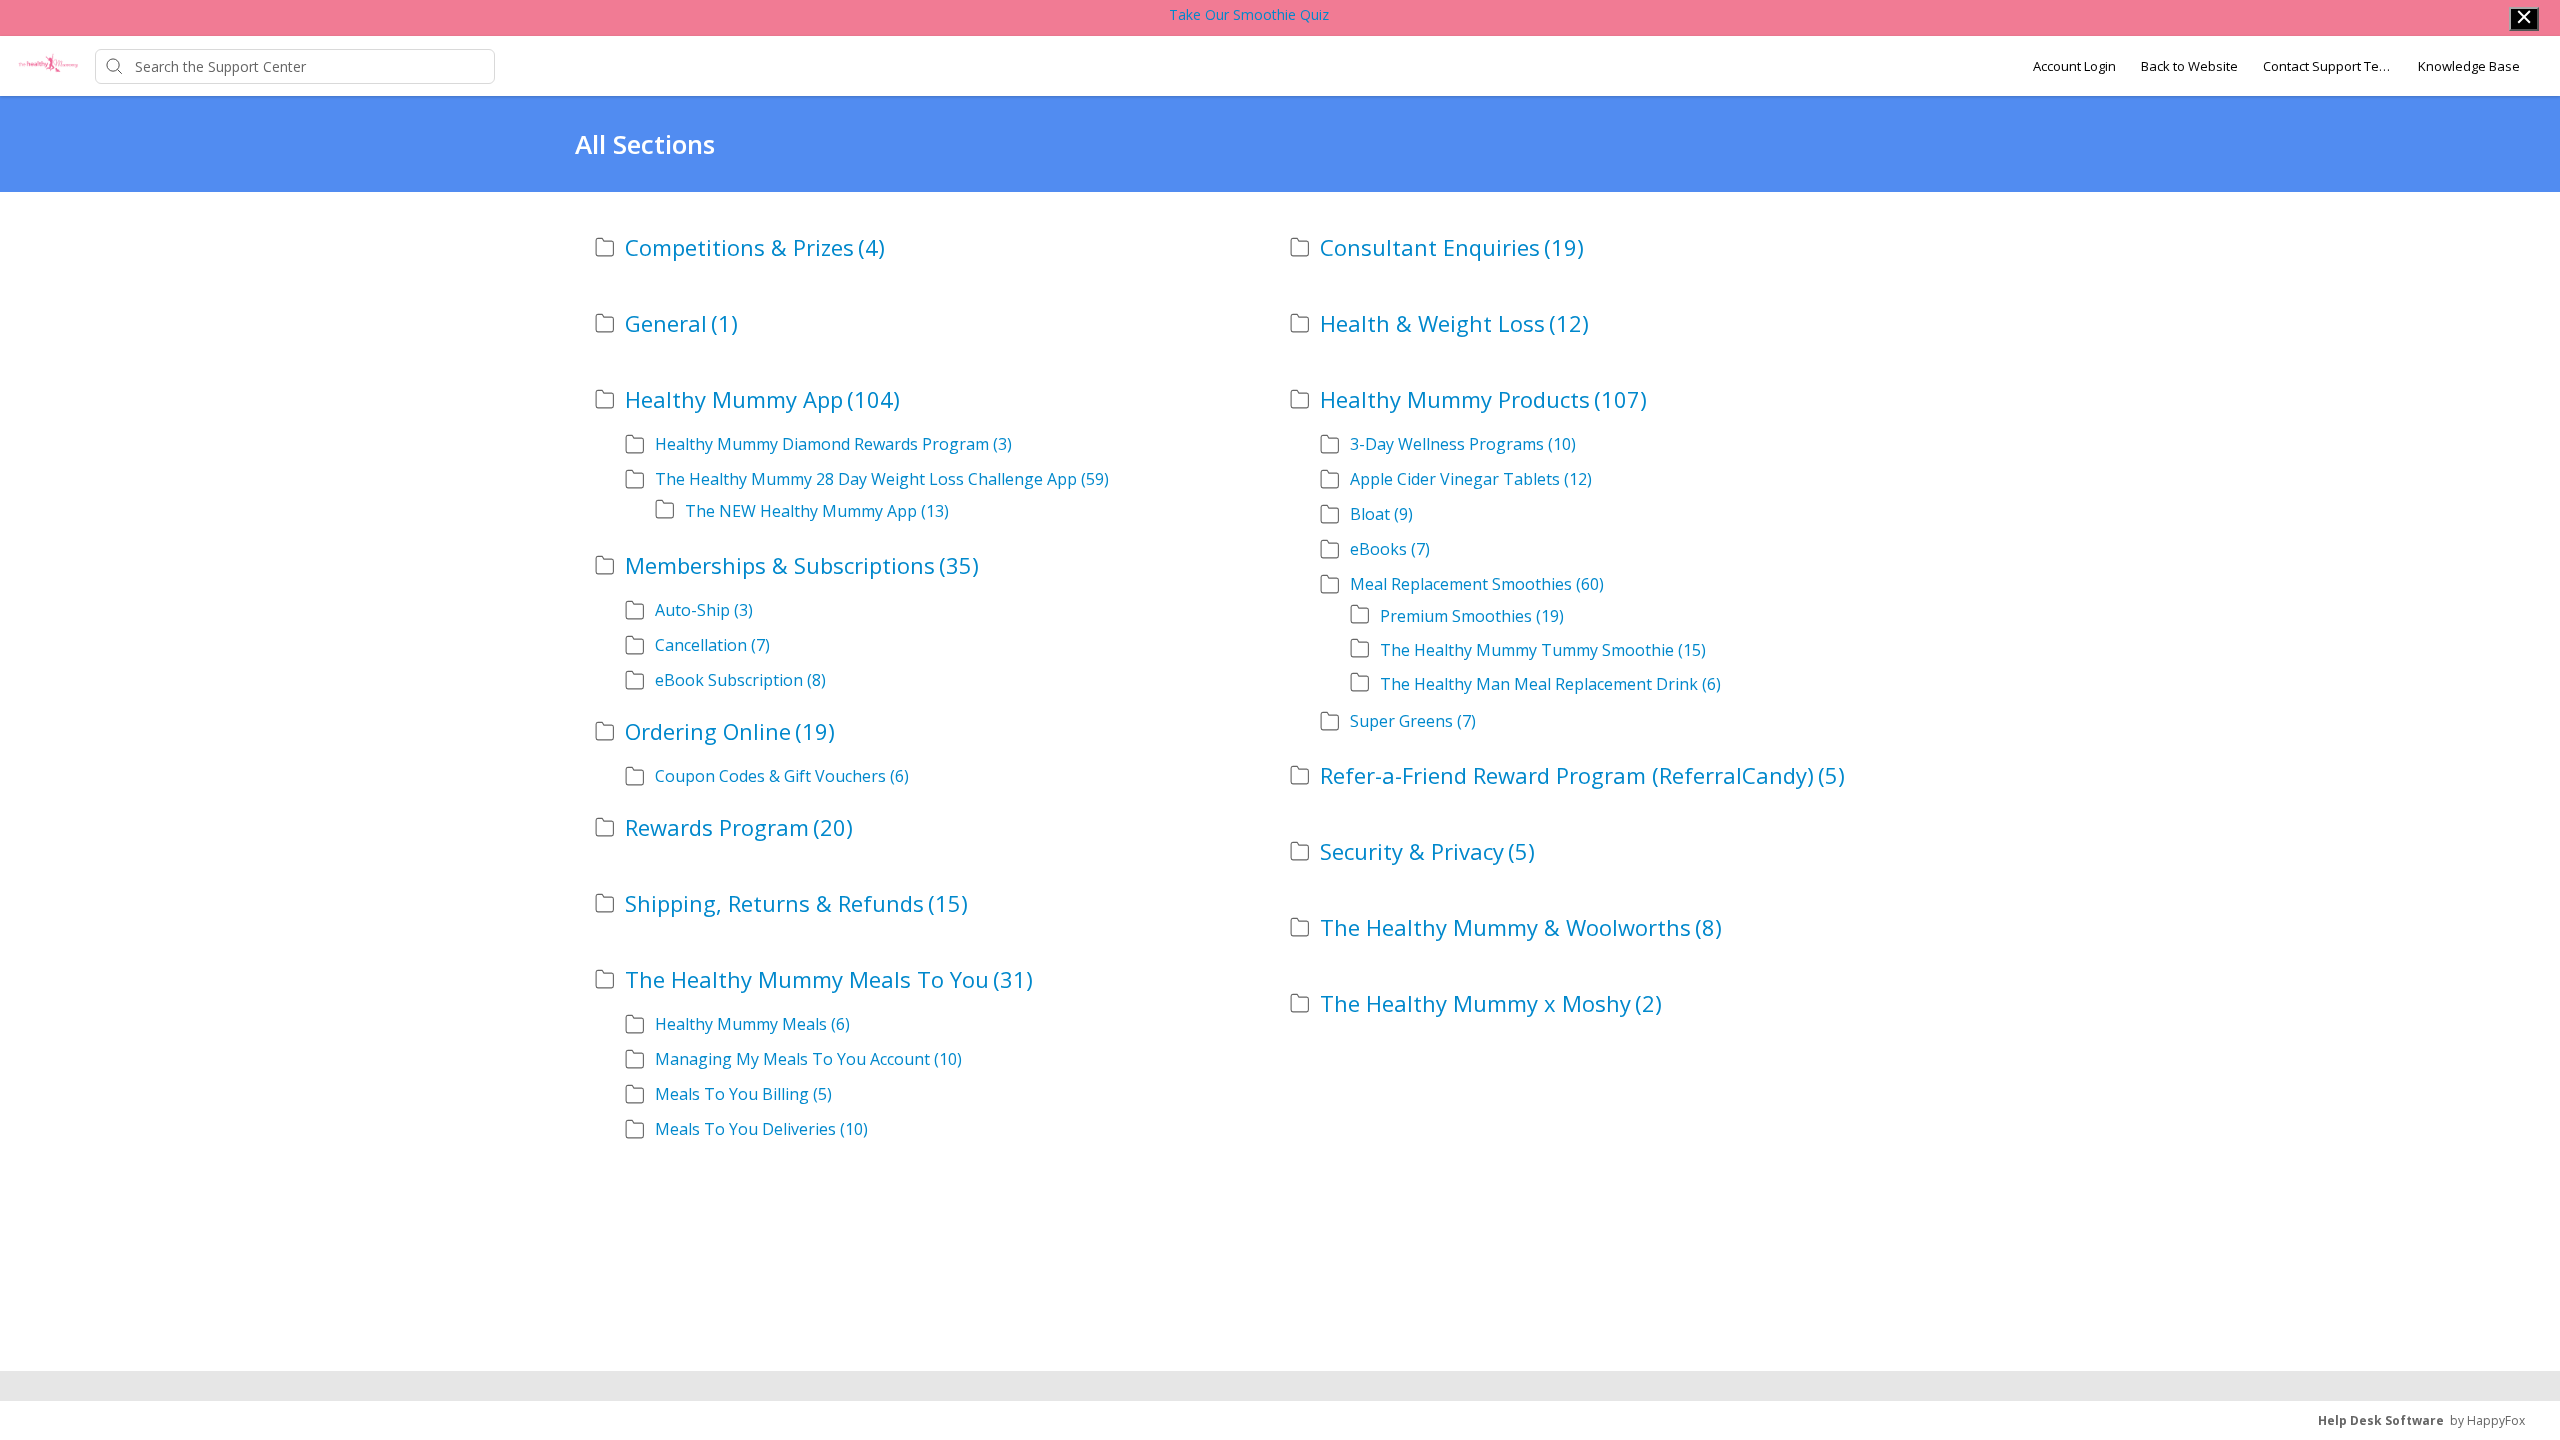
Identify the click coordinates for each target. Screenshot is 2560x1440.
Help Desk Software (2381, 1420)
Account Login (2074, 66)
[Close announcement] (2524, 19)
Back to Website (2189, 66)
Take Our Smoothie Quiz (1249, 14)
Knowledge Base (2469, 66)
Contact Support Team (2328, 66)
